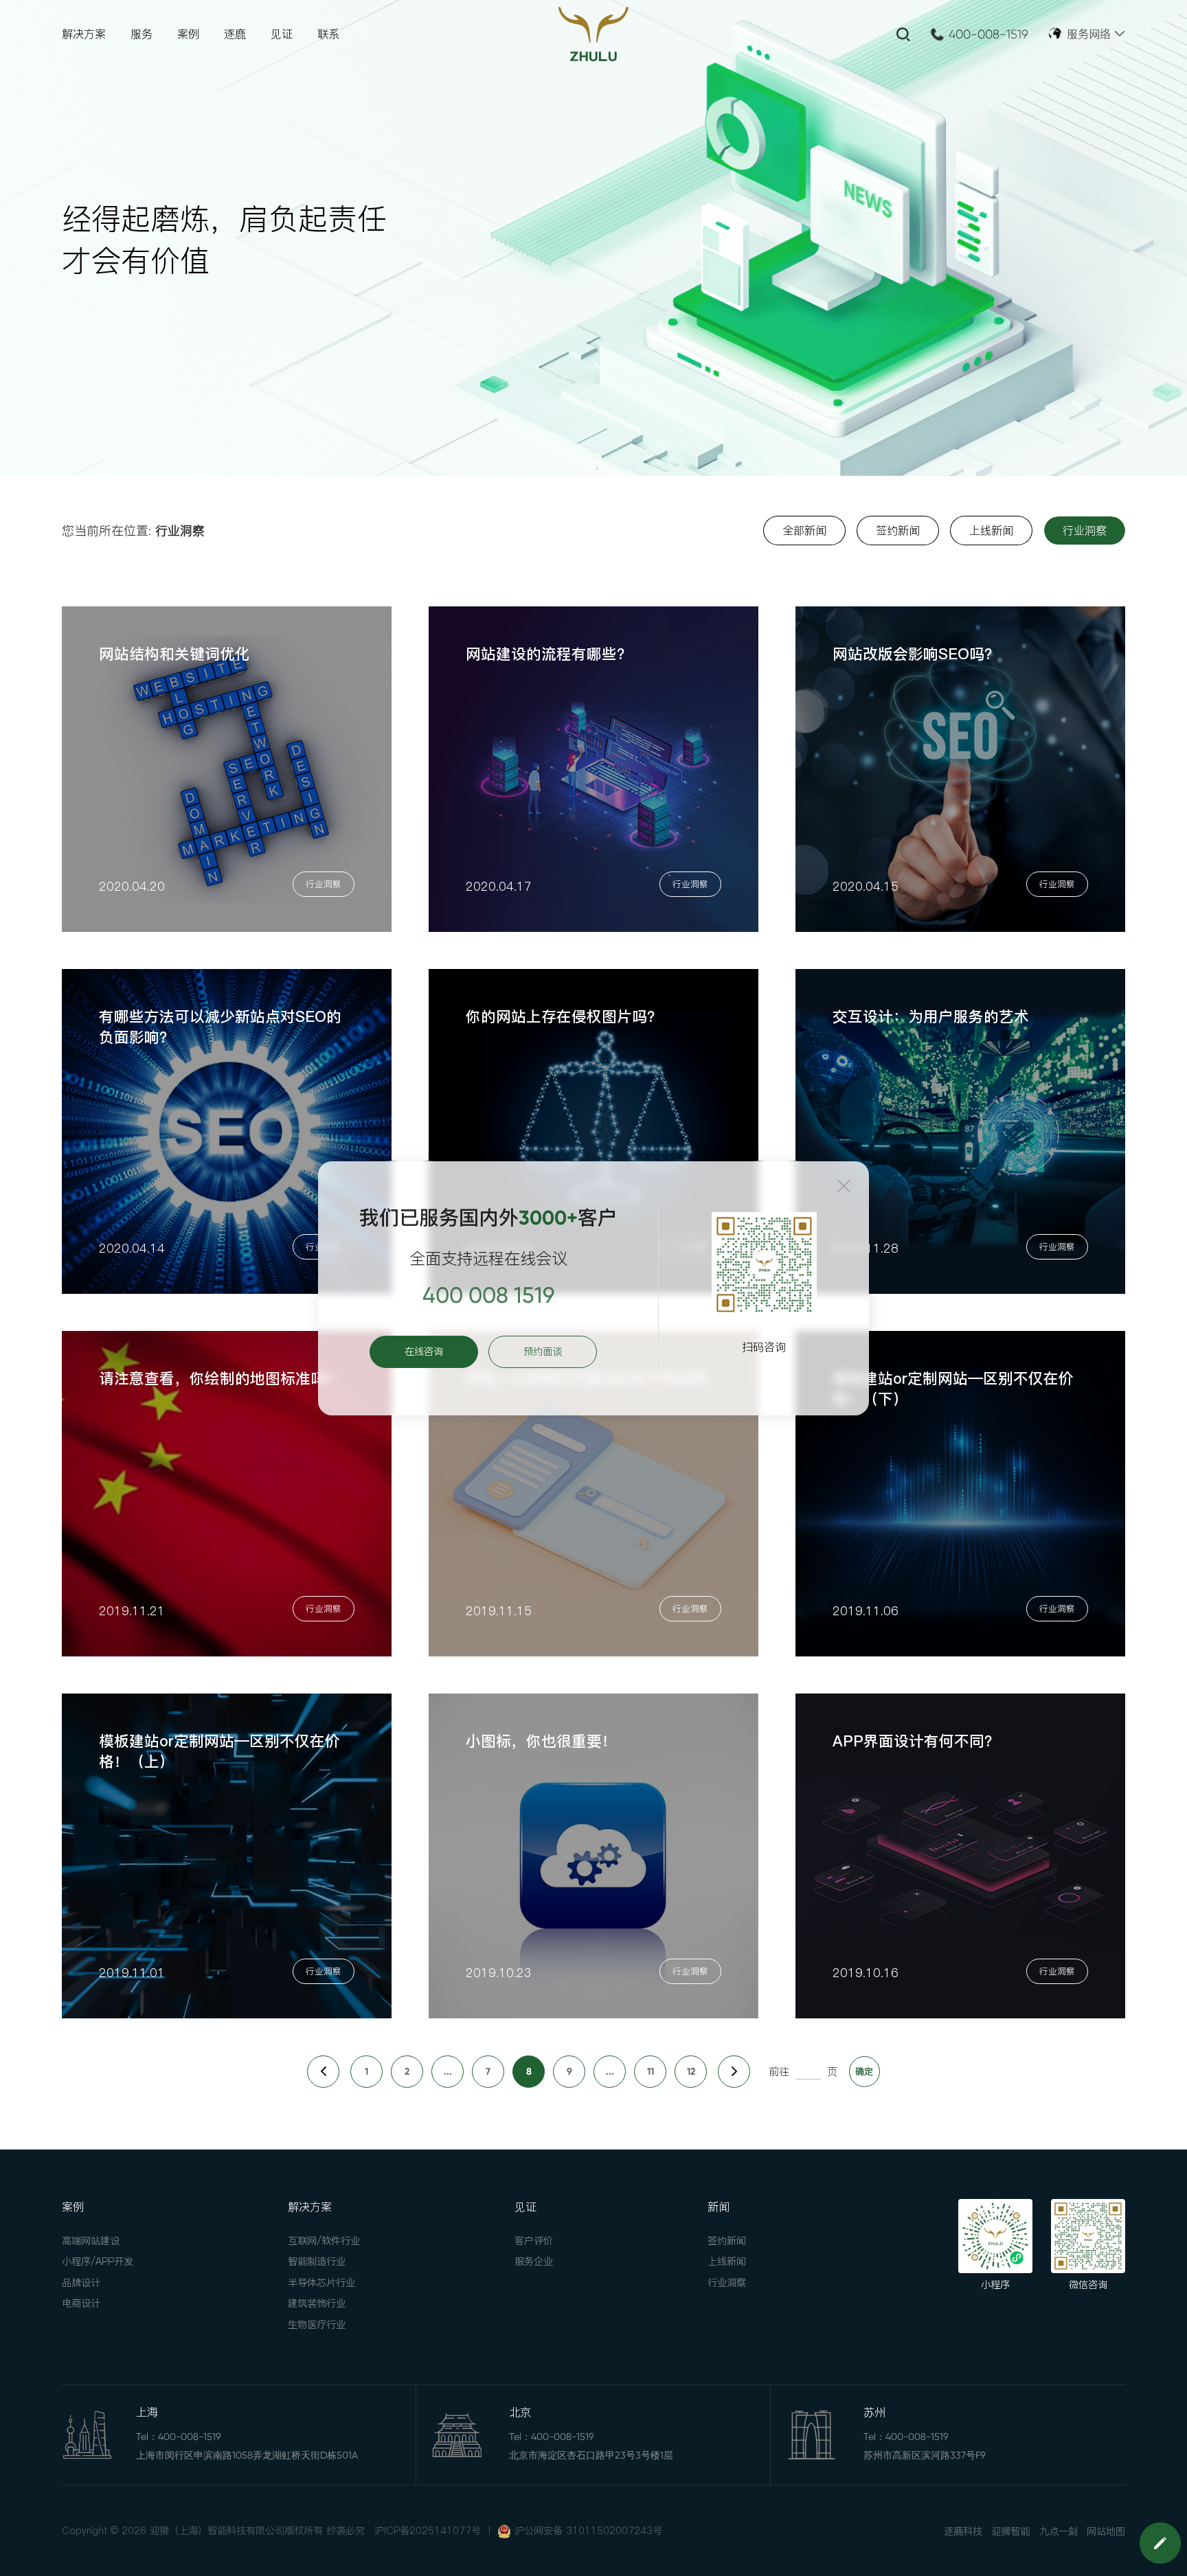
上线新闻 (727, 2261)
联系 (328, 34)
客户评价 (534, 2241)
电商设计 (81, 2303)
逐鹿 (235, 34)
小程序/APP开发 (98, 2261)
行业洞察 (727, 2283)
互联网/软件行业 (324, 2241)
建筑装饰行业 (317, 2303)
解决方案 (84, 34)
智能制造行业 (317, 2261)
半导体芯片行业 (321, 2283)
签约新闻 (727, 2241)
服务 (142, 34)
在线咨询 (424, 1352)
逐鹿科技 (963, 2531)
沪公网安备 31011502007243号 (588, 2531)
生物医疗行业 (317, 2325)
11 (651, 2072)
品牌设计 (81, 2283)
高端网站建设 (91, 2241)
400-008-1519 (988, 34)
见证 (282, 34)
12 (691, 2072)
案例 (188, 34)
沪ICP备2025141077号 (428, 2531)
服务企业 (534, 2261)
